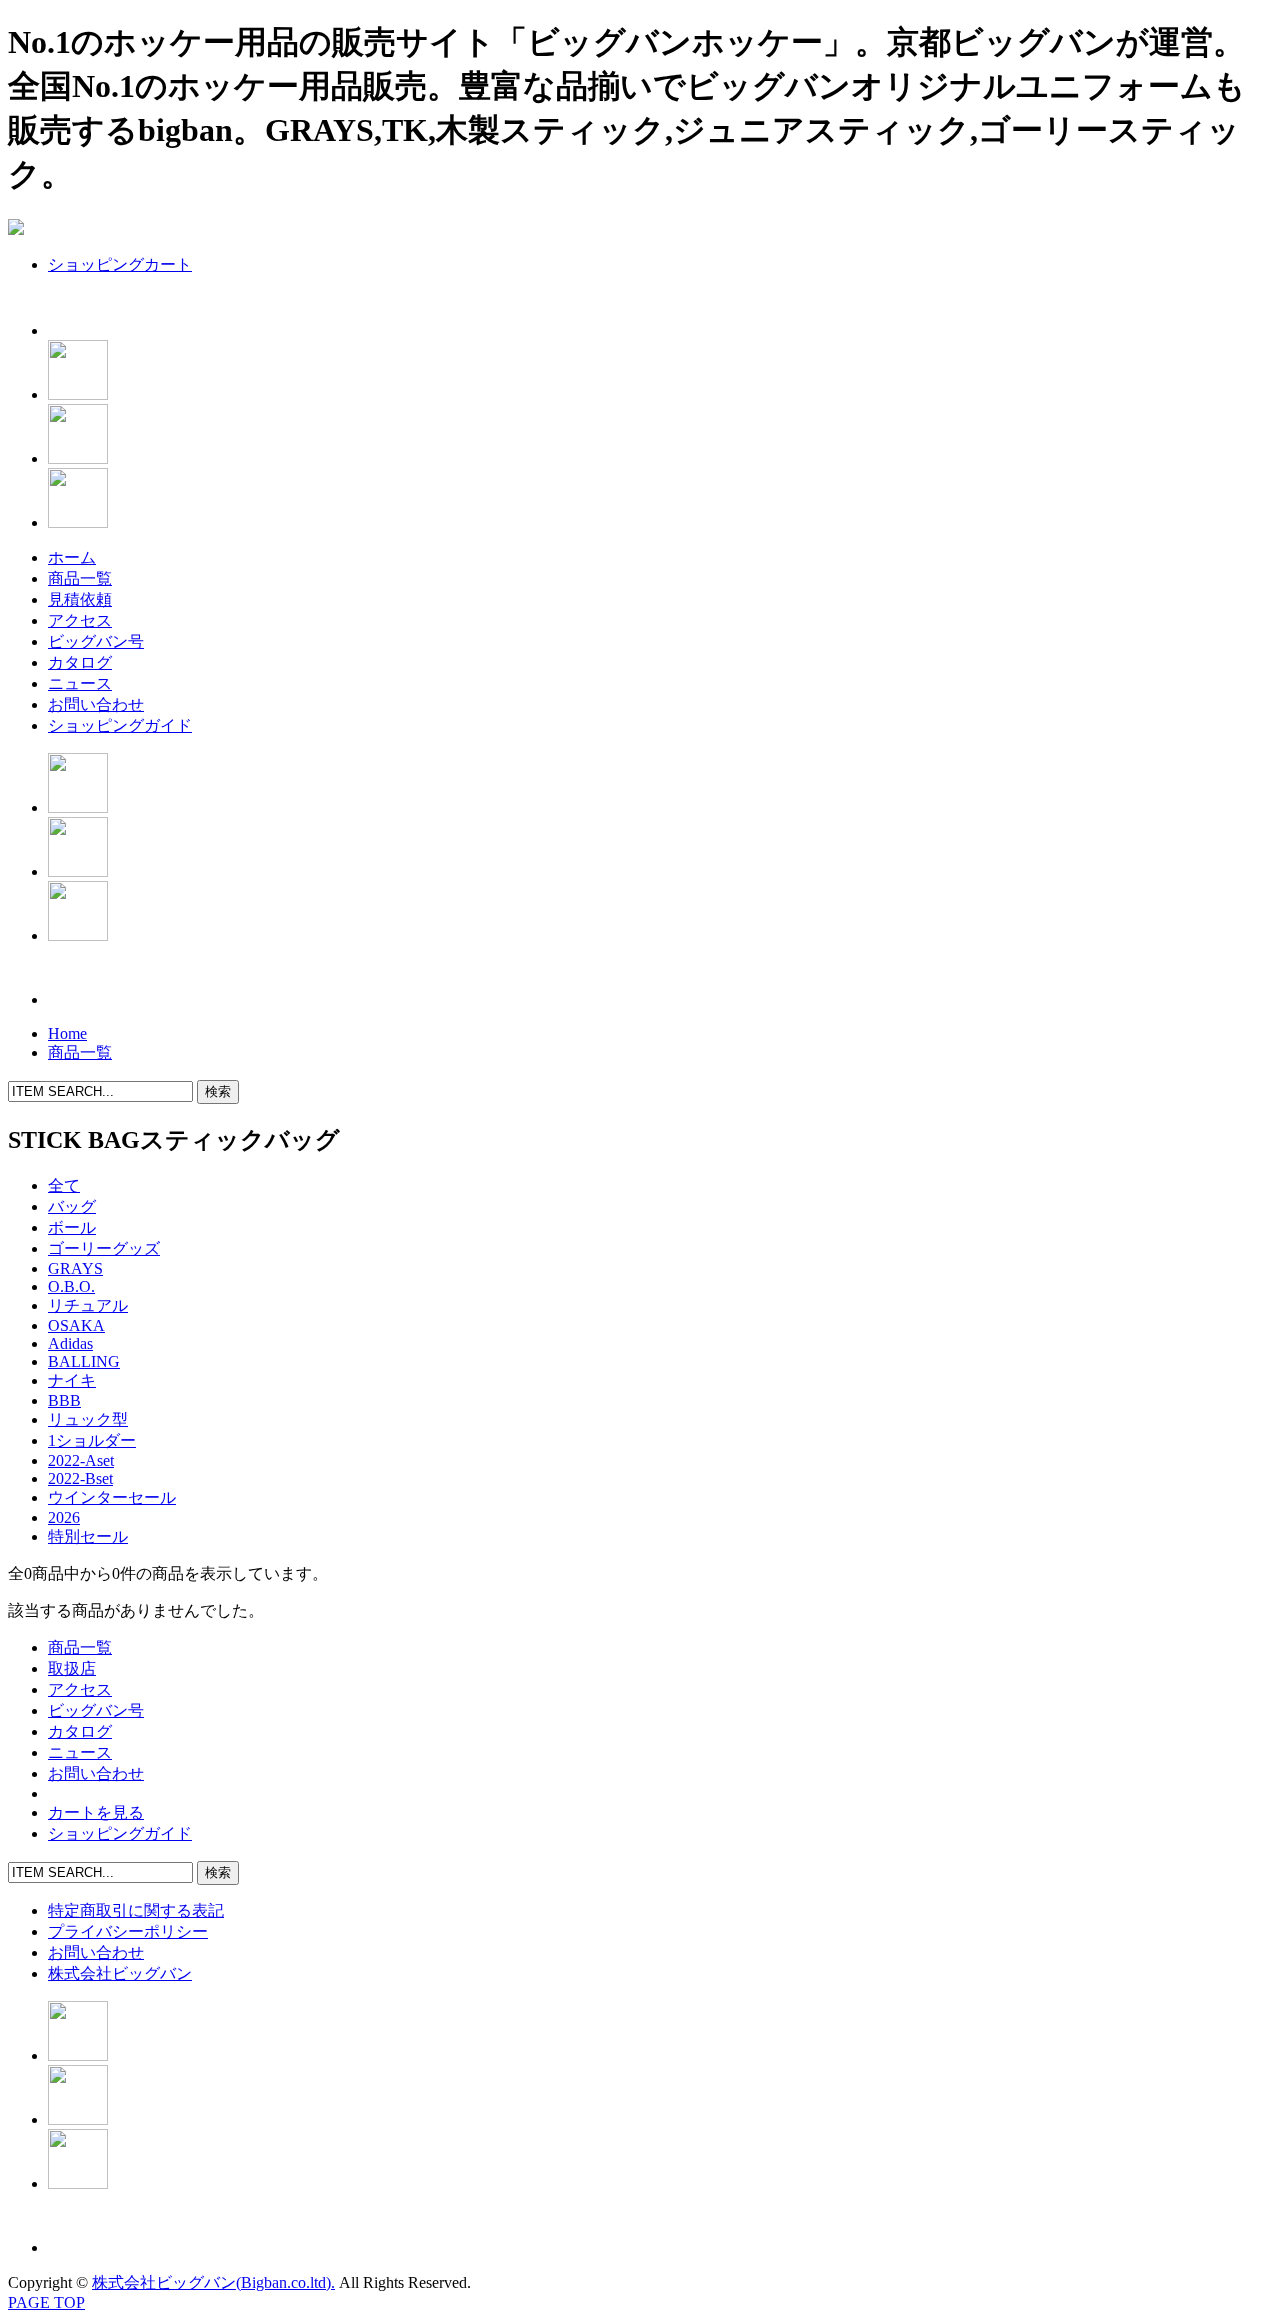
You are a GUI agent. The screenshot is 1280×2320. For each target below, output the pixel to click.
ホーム (72, 557)
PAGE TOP (46, 2302)
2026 (64, 1517)
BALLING (84, 1361)
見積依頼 (80, 599)
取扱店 (72, 1668)
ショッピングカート (120, 264)
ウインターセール (112, 1497)
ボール (72, 1227)
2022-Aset (81, 1460)
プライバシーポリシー (128, 1931)
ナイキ (72, 1380)
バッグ (72, 1206)
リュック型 (88, 1419)
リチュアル (88, 1305)
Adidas (70, 1343)
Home (67, 1033)
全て (64, 1185)
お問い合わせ (96, 704)
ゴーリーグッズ (104, 1248)
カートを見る (96, 1812)
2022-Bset (80, 1478)
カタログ (80, 662)
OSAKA (76, 1325)
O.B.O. (71, 1286)
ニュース (80, 683)
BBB (64, 1400)
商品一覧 (80, 578)
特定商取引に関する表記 (136, 1910)
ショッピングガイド (120, 725)
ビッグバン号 (96, 641)
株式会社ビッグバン (120, 1973)
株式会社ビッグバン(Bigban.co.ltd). (213, 2282)
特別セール (88, 1536)
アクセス (80, 620)
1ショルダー (92, 1440)
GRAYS (75, 1268)
